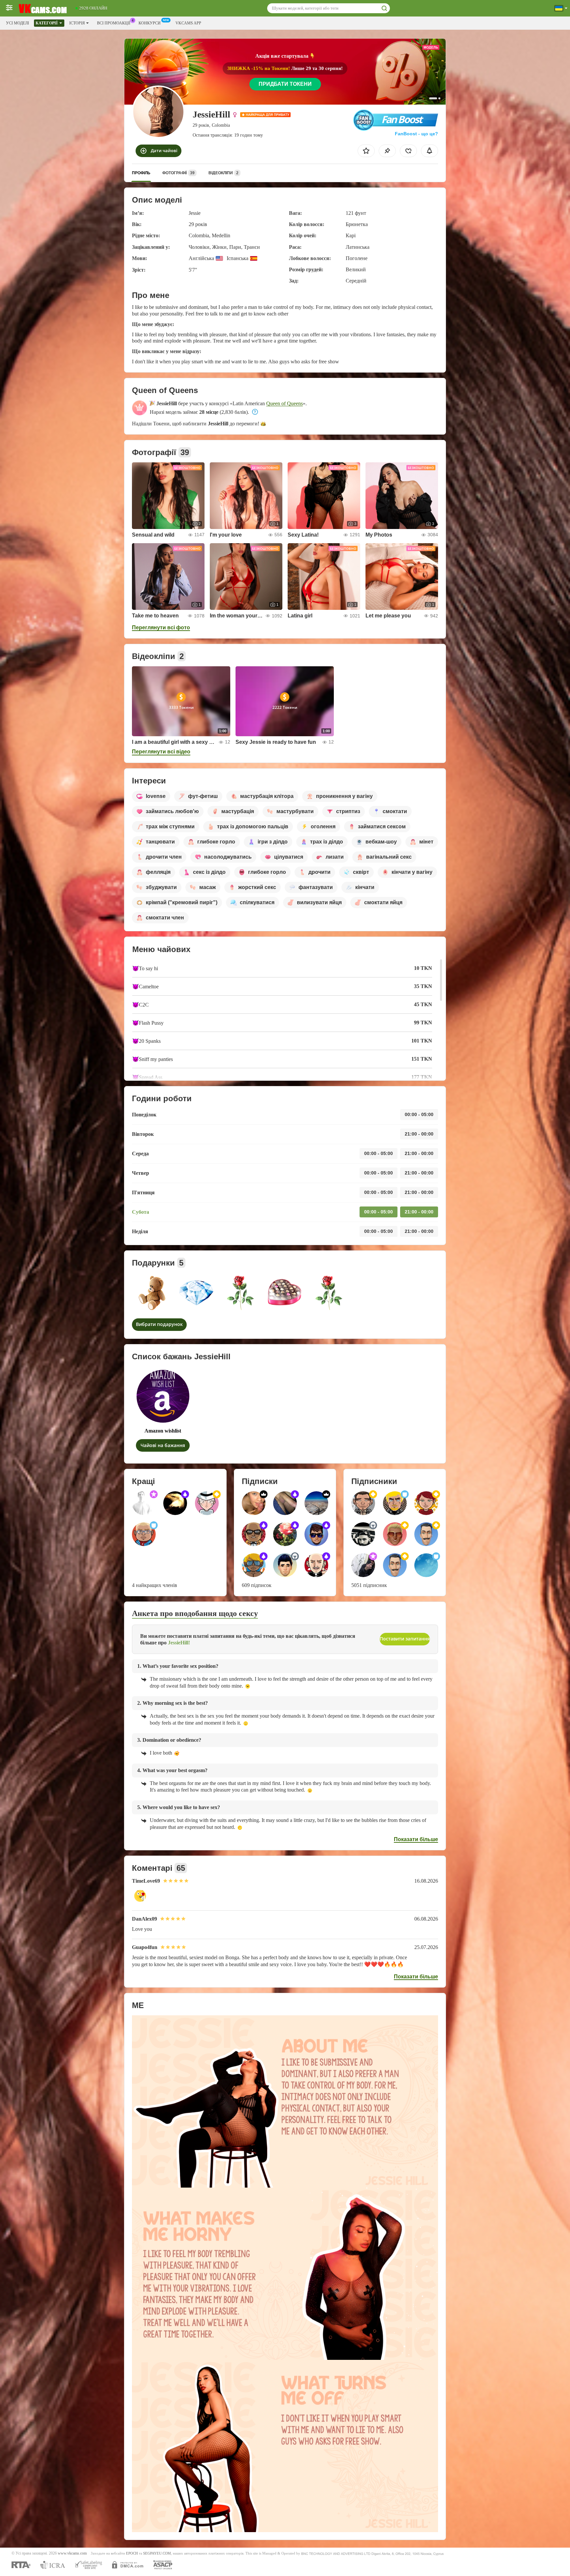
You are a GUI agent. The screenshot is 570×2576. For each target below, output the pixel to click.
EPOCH (132, 2553)
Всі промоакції (114, 23)
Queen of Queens (285, 403)
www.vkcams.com (72, 2553)
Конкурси (150, 23)
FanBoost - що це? (416, 134)
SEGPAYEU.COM (157, 2553)
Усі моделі (17, 23)
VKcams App (188, 23)
